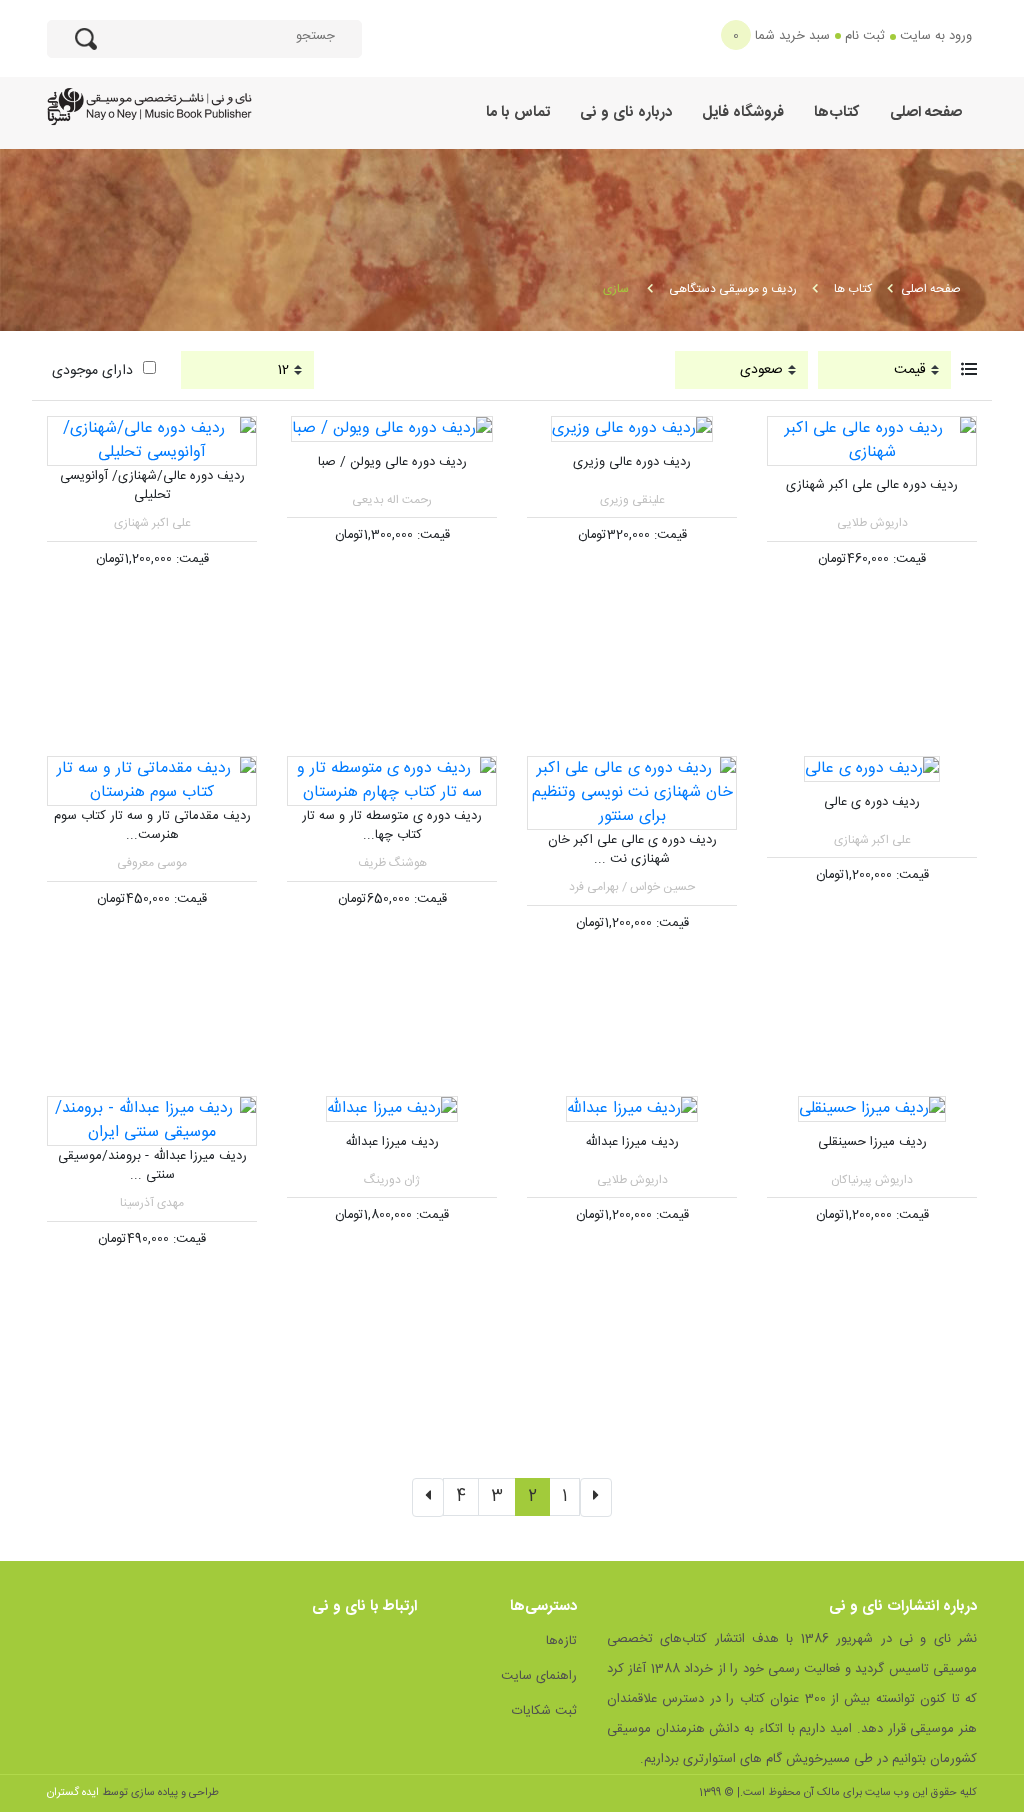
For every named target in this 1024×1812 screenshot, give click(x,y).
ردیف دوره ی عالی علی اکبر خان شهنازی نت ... (632, 850)
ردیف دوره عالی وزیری (632, 462)
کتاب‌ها (837, 112)
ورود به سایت (936, 36)
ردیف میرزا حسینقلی (872, 1142)
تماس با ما (518, 112)
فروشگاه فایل (743, 112)
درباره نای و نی (626, 112)
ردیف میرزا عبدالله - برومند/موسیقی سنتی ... (152, 1166)
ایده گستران (73, 1793)
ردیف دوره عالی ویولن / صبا (392, 462)
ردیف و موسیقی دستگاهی (733, 289)
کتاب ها (853, 289)
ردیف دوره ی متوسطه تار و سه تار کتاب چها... (392, 826)
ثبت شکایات (544, 1711)
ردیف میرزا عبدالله (632, 1142)
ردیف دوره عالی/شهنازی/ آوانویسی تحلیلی (152, 486)
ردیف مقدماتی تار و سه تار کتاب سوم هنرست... (152, 826)
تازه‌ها (561, 1641)
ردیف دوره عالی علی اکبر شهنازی (872, 485)
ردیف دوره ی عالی (872, 802)
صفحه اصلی (926, 112)
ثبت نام (865, 36)
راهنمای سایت (539, 1676)
